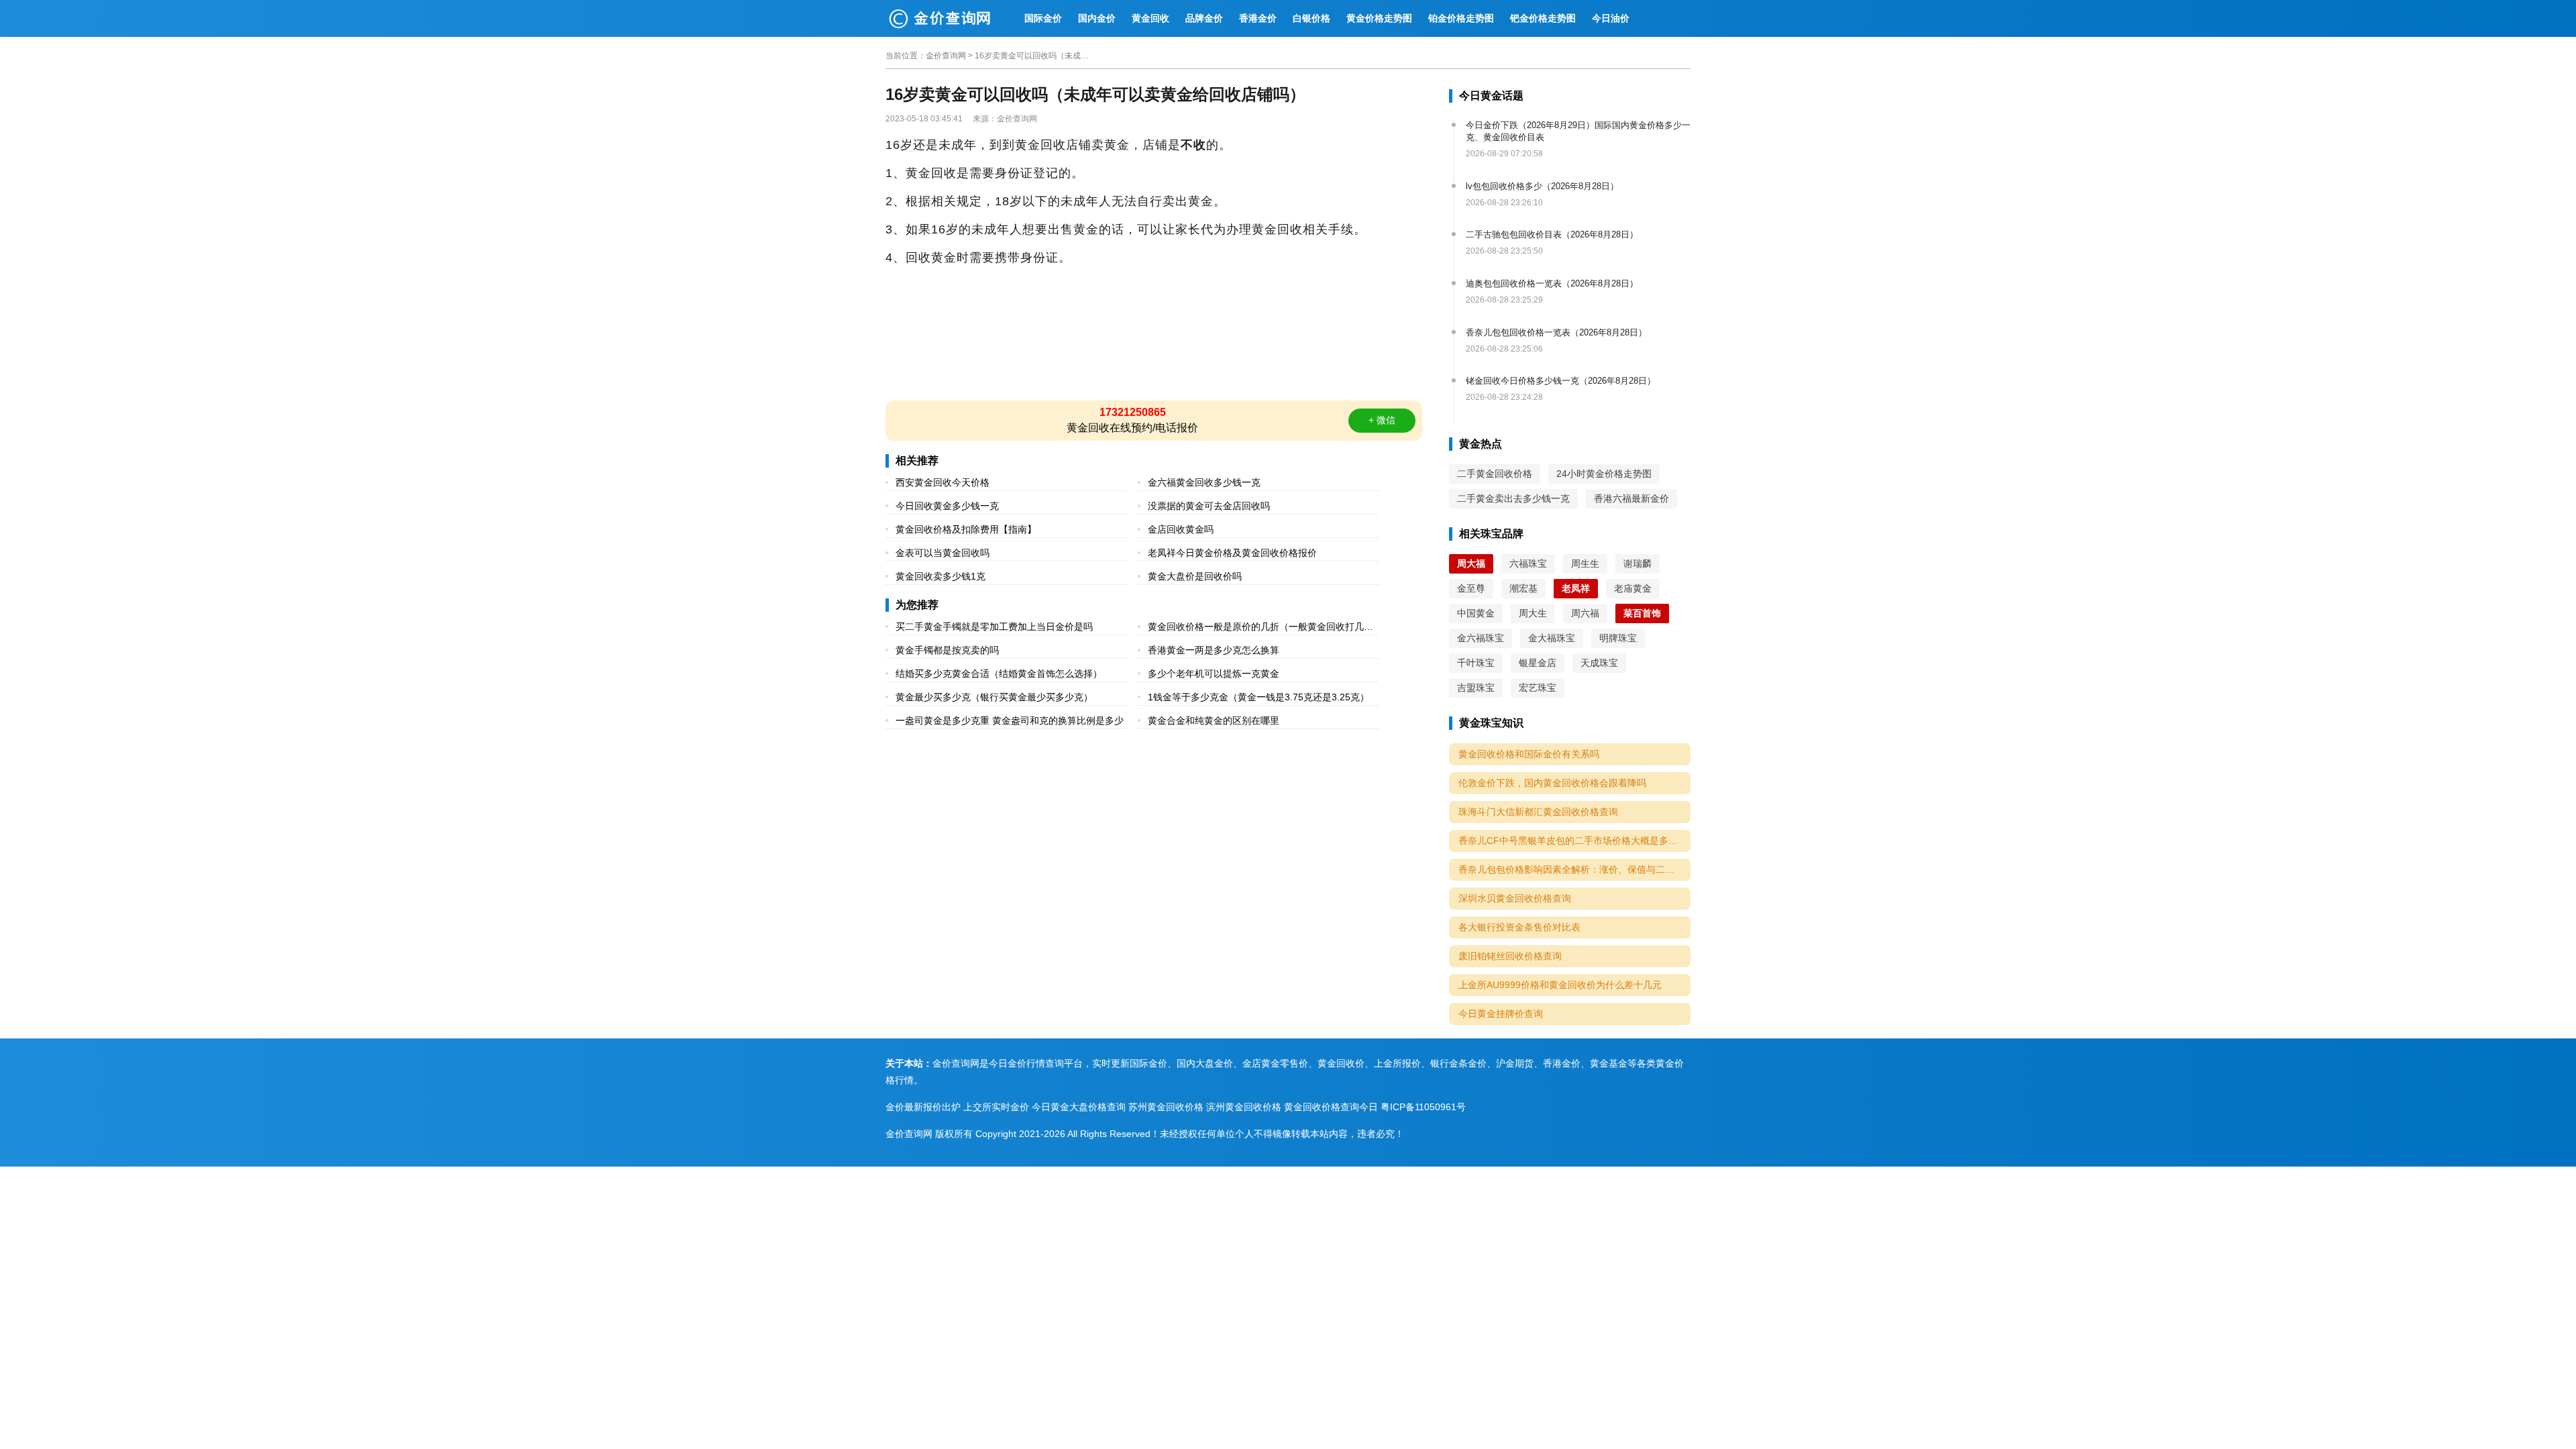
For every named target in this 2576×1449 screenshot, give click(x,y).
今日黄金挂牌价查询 (1501, 1014)
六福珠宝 (1528, 563)
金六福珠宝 (1481, 638)
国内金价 (1097, 18)
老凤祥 (1576, 588)
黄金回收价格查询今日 (1331, 1107)
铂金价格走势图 (1461, 18)
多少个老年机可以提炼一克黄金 (1214, 674)
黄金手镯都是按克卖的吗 (947, 650)
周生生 (1585, 563)
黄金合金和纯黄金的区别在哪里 (1214, 720)
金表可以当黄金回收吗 (943, 553)
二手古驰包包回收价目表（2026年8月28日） (1552, 234)
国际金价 (1043, 18)
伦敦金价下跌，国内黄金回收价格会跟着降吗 (1552, 783)
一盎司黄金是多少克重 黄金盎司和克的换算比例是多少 (1010, 720)
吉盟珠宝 (1476, 688)
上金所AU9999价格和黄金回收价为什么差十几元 (1560, 985)
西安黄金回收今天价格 (943, 482)
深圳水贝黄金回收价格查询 (1515, 898)
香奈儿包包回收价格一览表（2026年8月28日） (1556, 332)
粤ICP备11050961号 (1423, 1107)
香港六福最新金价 (1631, 498)
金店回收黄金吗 (1181, 529)
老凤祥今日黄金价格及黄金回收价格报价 (1232, 553)
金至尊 (1471, 588)
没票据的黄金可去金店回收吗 (1209, 506)
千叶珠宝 (1476, 663)
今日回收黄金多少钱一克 (947, 506)
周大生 (1533, 613)
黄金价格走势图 (1379, 18)
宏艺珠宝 (1538, 688)
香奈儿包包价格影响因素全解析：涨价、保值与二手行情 (1574, 869)
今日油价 (1611, 18)
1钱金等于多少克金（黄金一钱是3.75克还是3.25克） (1258, 697)
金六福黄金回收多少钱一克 (1204, 482)
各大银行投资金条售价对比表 (1519, 927)
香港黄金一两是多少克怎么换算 (1214, 650)
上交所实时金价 (996, 1107)
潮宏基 (1523, 588)
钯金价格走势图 (1543, 18)
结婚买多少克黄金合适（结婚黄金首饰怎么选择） (999, 674)
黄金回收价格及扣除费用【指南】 (966, 529)
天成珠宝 (1599, 663)
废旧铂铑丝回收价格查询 (1510, 956)
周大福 (1471, 563)
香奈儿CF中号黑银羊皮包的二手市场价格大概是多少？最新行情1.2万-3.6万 (1574, 841)
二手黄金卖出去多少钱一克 (1513, 498)
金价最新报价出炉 (923, 1107)
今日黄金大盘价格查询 (1079, 1107)
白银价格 (1311, 18)
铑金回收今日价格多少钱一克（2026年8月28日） (1561, 381)
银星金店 (1538, 663)
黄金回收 (1150, 18)
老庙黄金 (1633, 588)
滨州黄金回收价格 (1244, 1107)
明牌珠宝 (1618, 638)
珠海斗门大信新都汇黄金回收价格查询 (1538, 812)
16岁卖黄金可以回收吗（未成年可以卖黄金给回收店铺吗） (1035, 56)
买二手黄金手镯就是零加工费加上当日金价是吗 (994, 627)
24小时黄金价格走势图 (1604, 474)
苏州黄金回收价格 (1166, 1107)
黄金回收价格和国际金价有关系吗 (1529, 754)
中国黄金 (1476, 613)
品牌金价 (1204, 18)
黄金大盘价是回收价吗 (1195, 576)
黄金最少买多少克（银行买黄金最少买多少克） (994, 697)
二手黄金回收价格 (1495, 474)
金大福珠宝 (1552, 638)
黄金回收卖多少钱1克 (941, 576)
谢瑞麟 (1638, 563)
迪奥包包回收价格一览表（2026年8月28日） (1552, 283)
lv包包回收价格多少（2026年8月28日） (1542, 186)
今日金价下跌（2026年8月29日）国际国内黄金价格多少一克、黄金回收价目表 (1578, 131)
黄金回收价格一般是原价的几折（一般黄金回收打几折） (1256, 628)
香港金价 (1258, 18)
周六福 (1585, 613)
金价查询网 (946, 56)
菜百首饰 (1642, 613)
